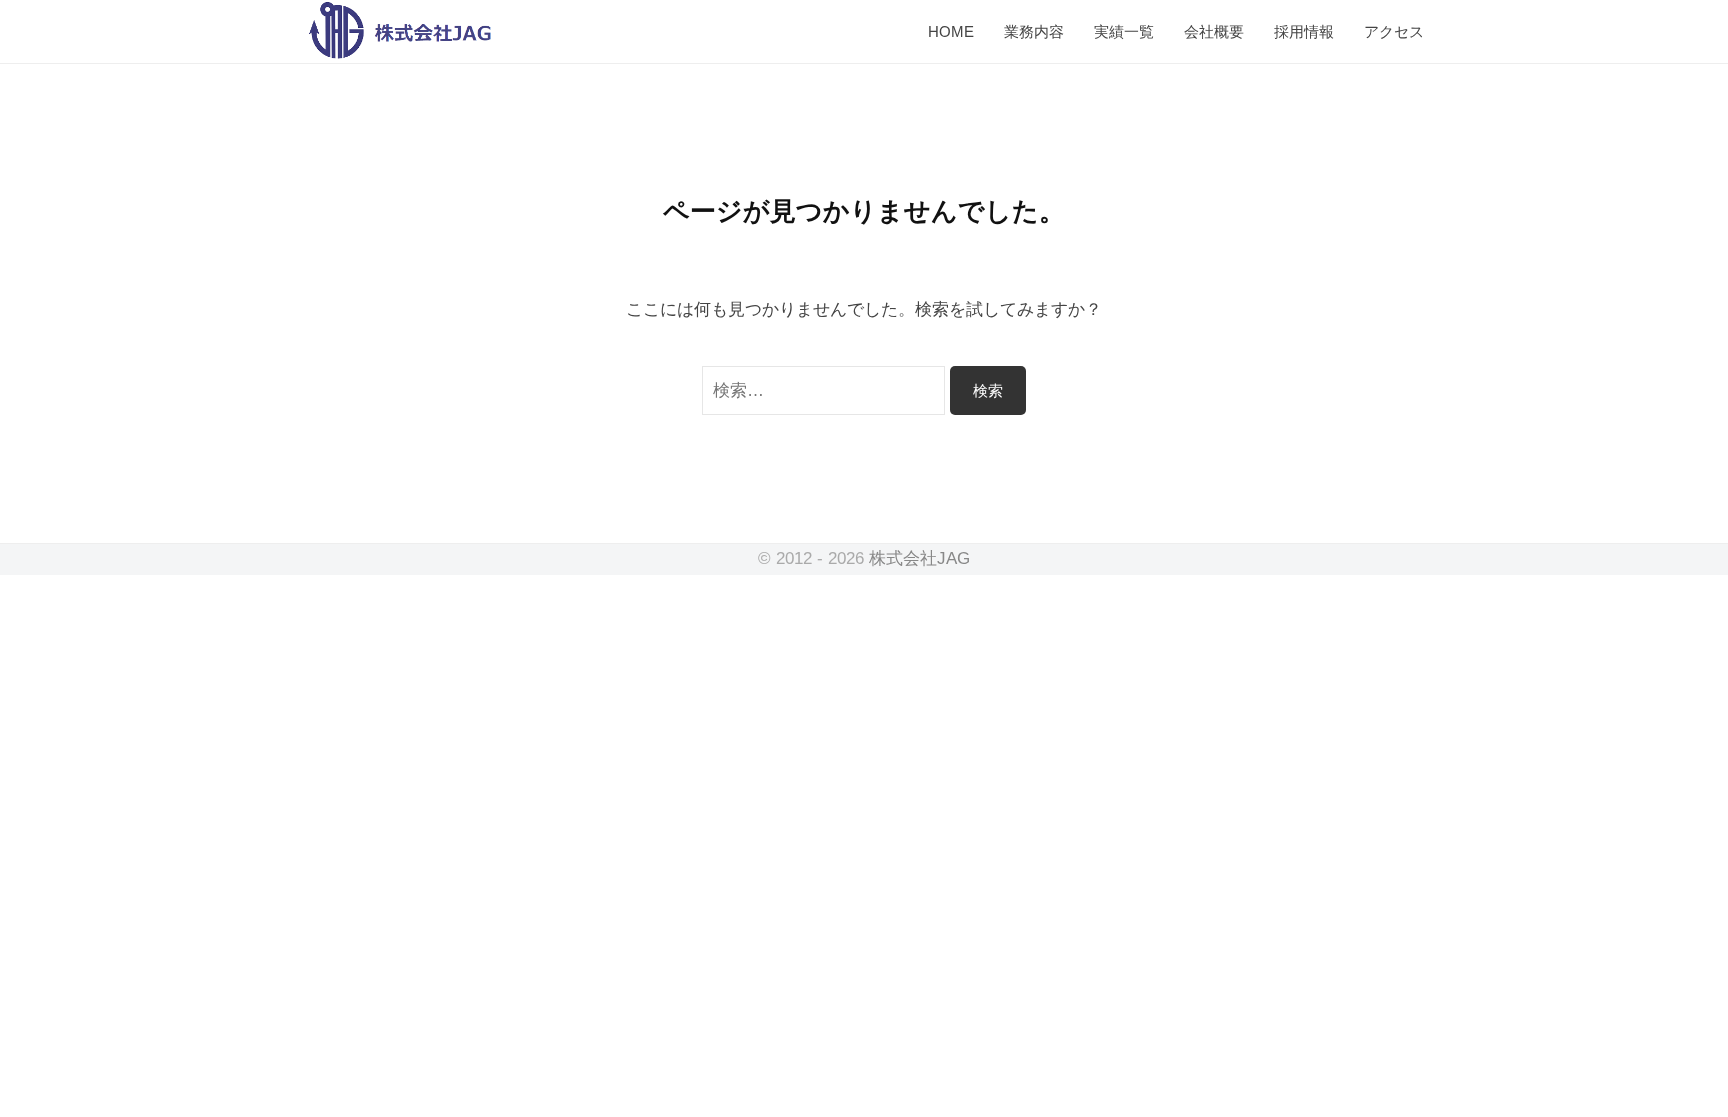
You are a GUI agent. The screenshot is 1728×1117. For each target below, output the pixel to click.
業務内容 (1034, 31)
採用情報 (1304, 31)
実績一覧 (1124, 31)
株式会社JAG (919, 558)
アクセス (1394, 31)
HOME (951, 31)
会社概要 (1214, 31)
